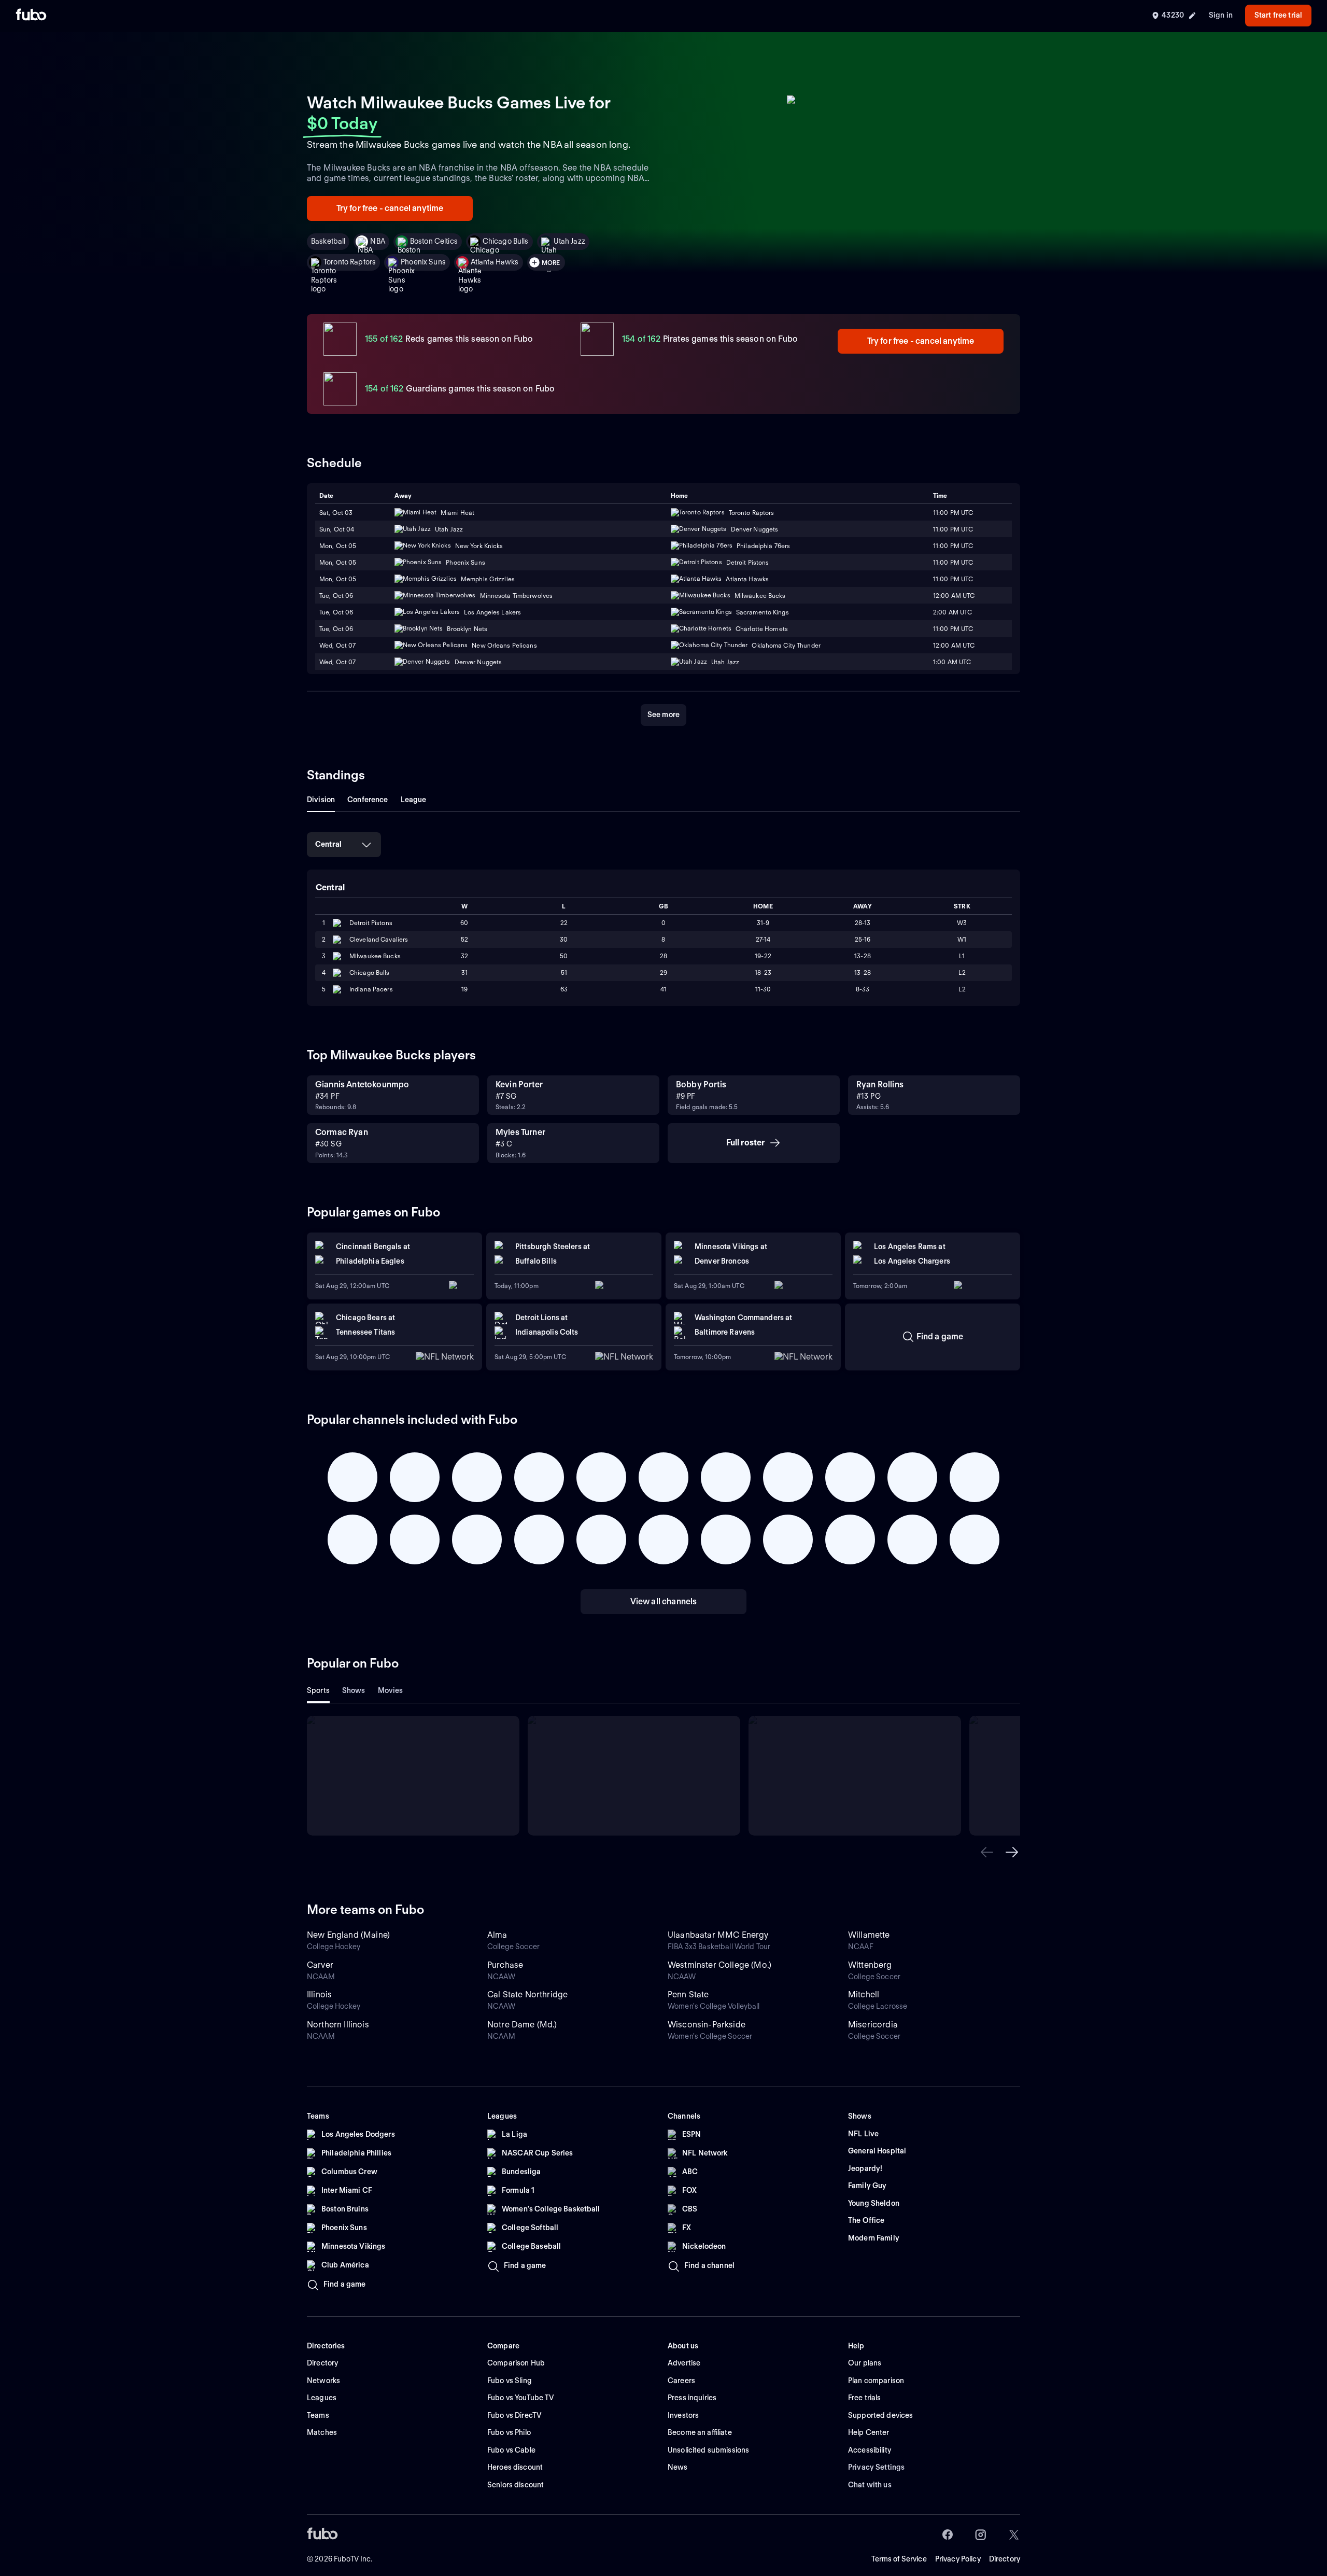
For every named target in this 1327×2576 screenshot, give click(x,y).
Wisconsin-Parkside (707, 2025)
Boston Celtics (434, 241)
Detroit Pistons (371, 923)
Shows (354, 1690)
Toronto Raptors (350, 262)
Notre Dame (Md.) (522, 2025)
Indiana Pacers (371, 989)
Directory (1005, 2559)
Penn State (688, 1994)
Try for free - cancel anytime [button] (390, 208)
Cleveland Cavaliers (379, 939)
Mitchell (864, 1994)
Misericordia (873, 2025)
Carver (320, 1965)
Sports (318, 1690)
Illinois (319, 1994)
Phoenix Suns (423, 262)
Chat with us (870, 2485)
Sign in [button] (1221, 15)
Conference (368, 800)
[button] (987, 1852)
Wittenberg (870, 1965)
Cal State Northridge (527, 1994)
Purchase (505, 1965)
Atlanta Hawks (495, 262)
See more (663, 715)
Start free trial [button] (1278, 15)
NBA (377, 241)
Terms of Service (899, 2559)
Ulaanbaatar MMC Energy (718, 1935)
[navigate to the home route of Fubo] (31, 16)
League (414, 800)
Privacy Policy (958, 2559)
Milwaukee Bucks (375, 956)
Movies (391, 1690)
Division (321, 800)
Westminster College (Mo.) (719, 1965)
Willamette (869, 1935)
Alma (497, 1935)
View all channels (664, 1601)
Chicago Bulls (506, 241)
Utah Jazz (569, 241)
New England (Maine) (348, 1935)
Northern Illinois (338, 2025)
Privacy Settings (876, 2467)
